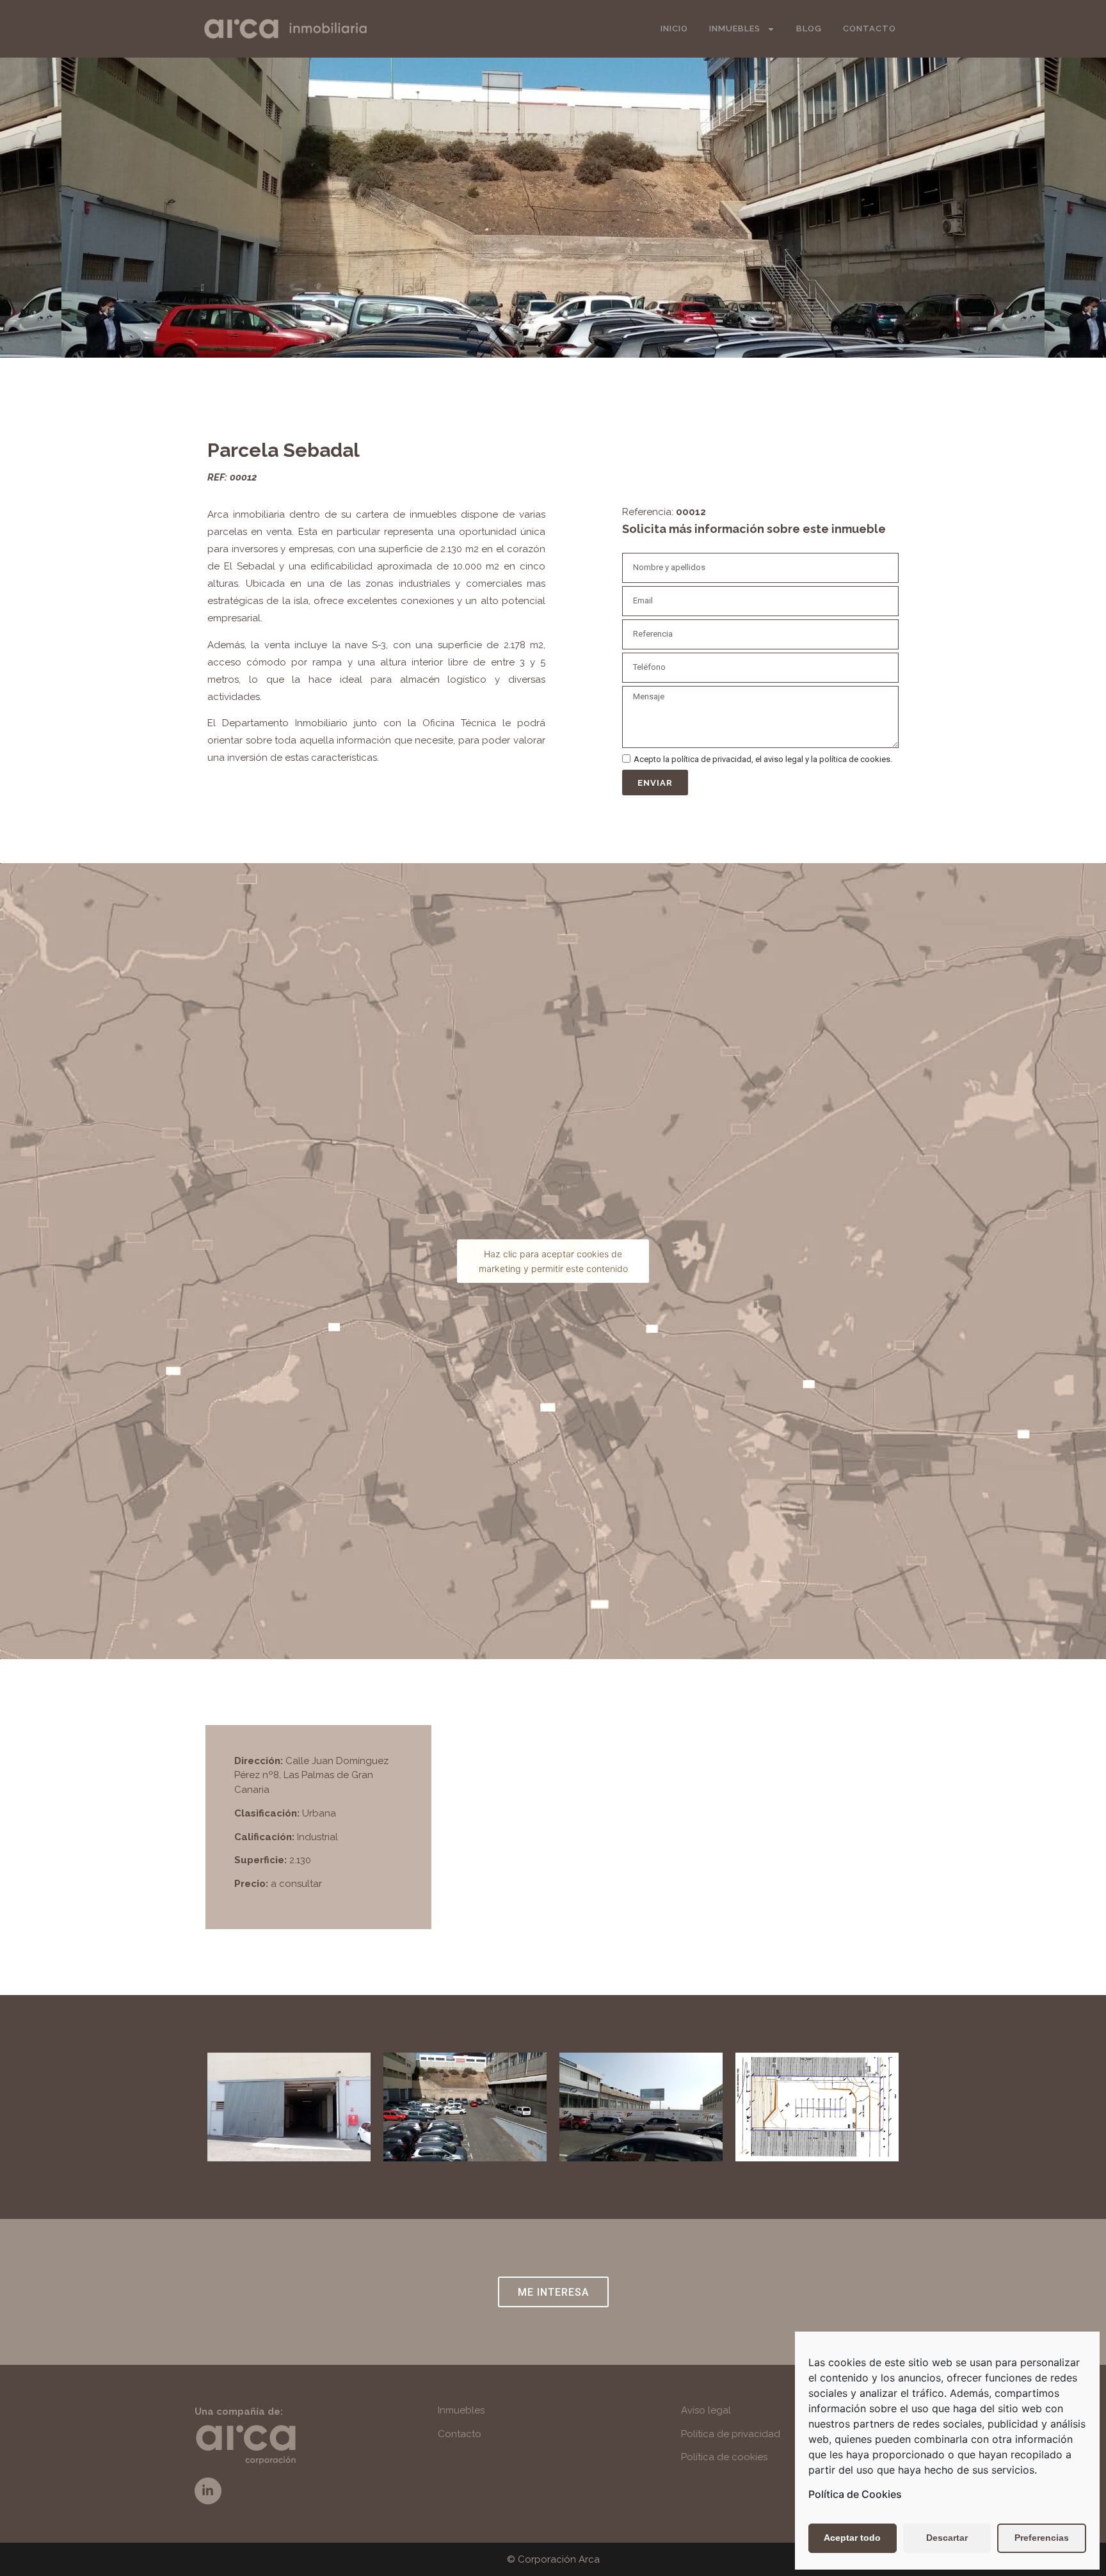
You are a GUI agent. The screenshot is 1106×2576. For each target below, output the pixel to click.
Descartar (947, 2538)
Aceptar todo (852, 2538)
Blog (809, 28)
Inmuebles (735, 28)
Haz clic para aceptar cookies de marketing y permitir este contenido (553, 1261)
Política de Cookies (855, 2494)
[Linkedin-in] (208, 2491)
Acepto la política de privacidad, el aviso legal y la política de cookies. (763, 760)
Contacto (870, 28)
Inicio (674, 28)
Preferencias (1042, 2538)
